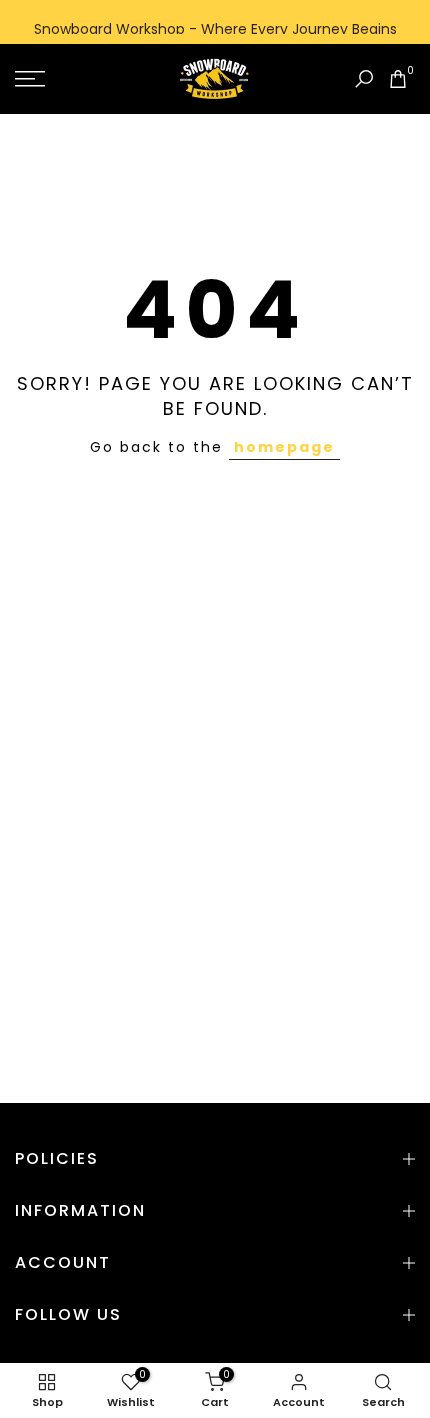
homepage (284, 447)
